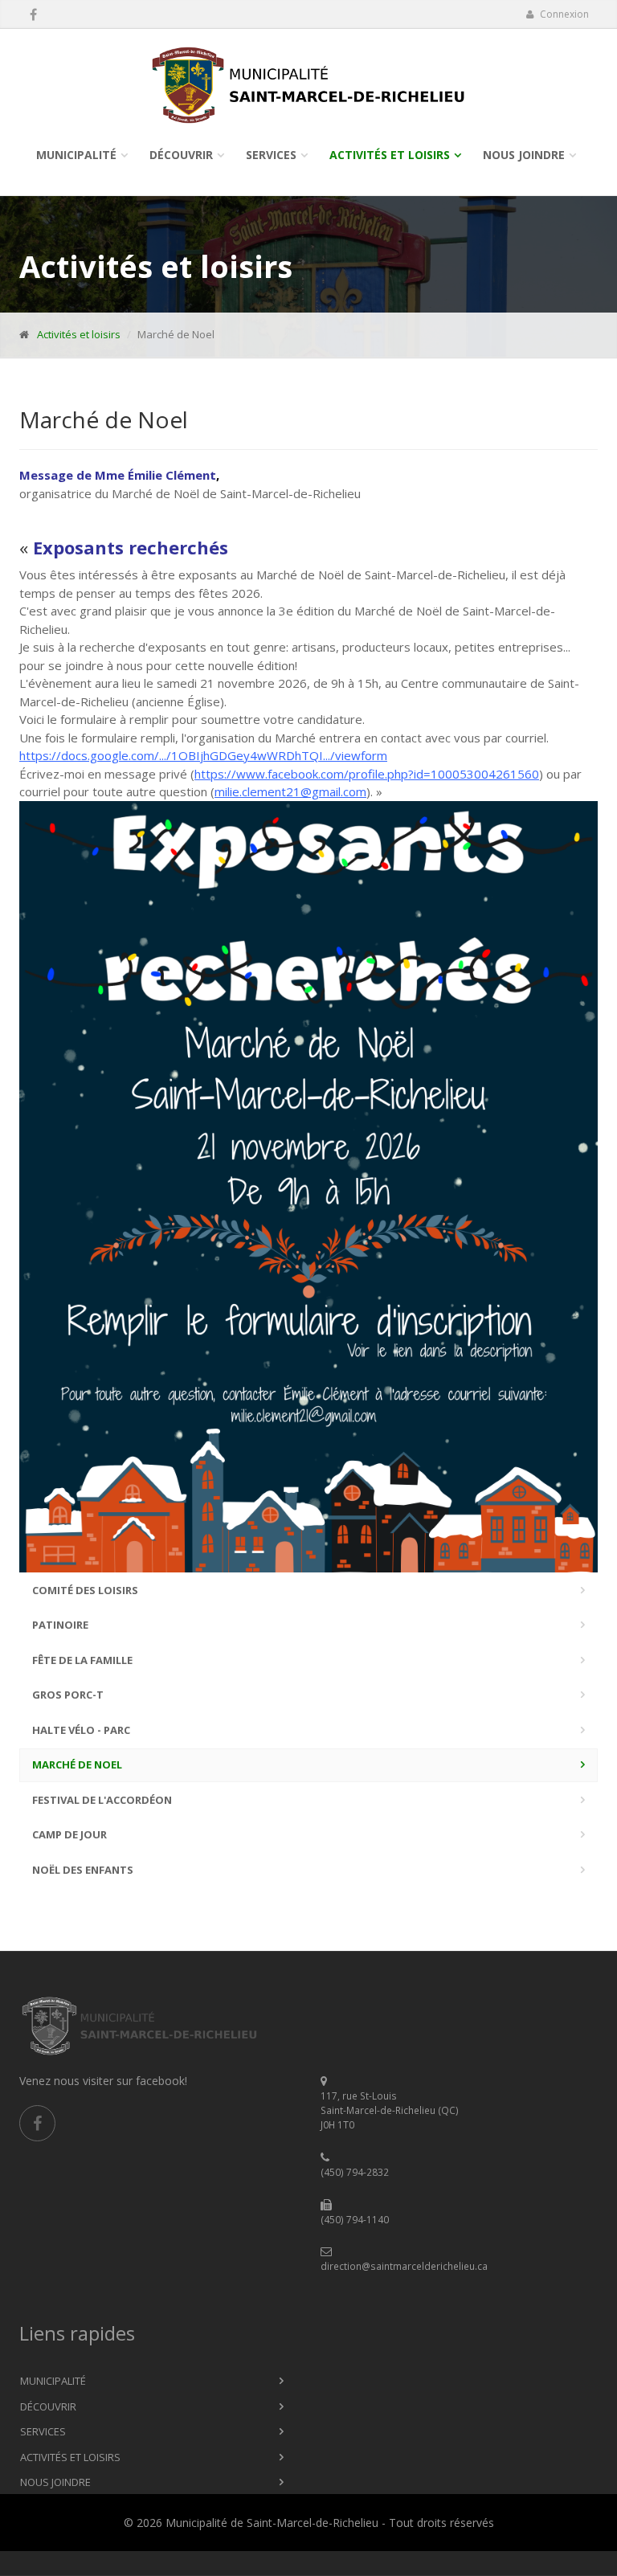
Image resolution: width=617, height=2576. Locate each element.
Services (271, 155)
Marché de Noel (77, 1764)
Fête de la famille (82, 1660)
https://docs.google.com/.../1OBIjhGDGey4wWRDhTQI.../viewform (203, 755)
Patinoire (60, 1625)
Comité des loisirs (85, 1590)
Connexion (563, 14)
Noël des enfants (83, 1870)
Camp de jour (69, 1834)
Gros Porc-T (68, 1695)
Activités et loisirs (390, 155)
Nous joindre (524, 155)
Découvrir (181, 155)
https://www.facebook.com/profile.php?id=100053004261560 (367, 774)
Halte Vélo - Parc (81, 1730)
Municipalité (76, 155)
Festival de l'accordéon (102, 1800)
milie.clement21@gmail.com (290, 791)
